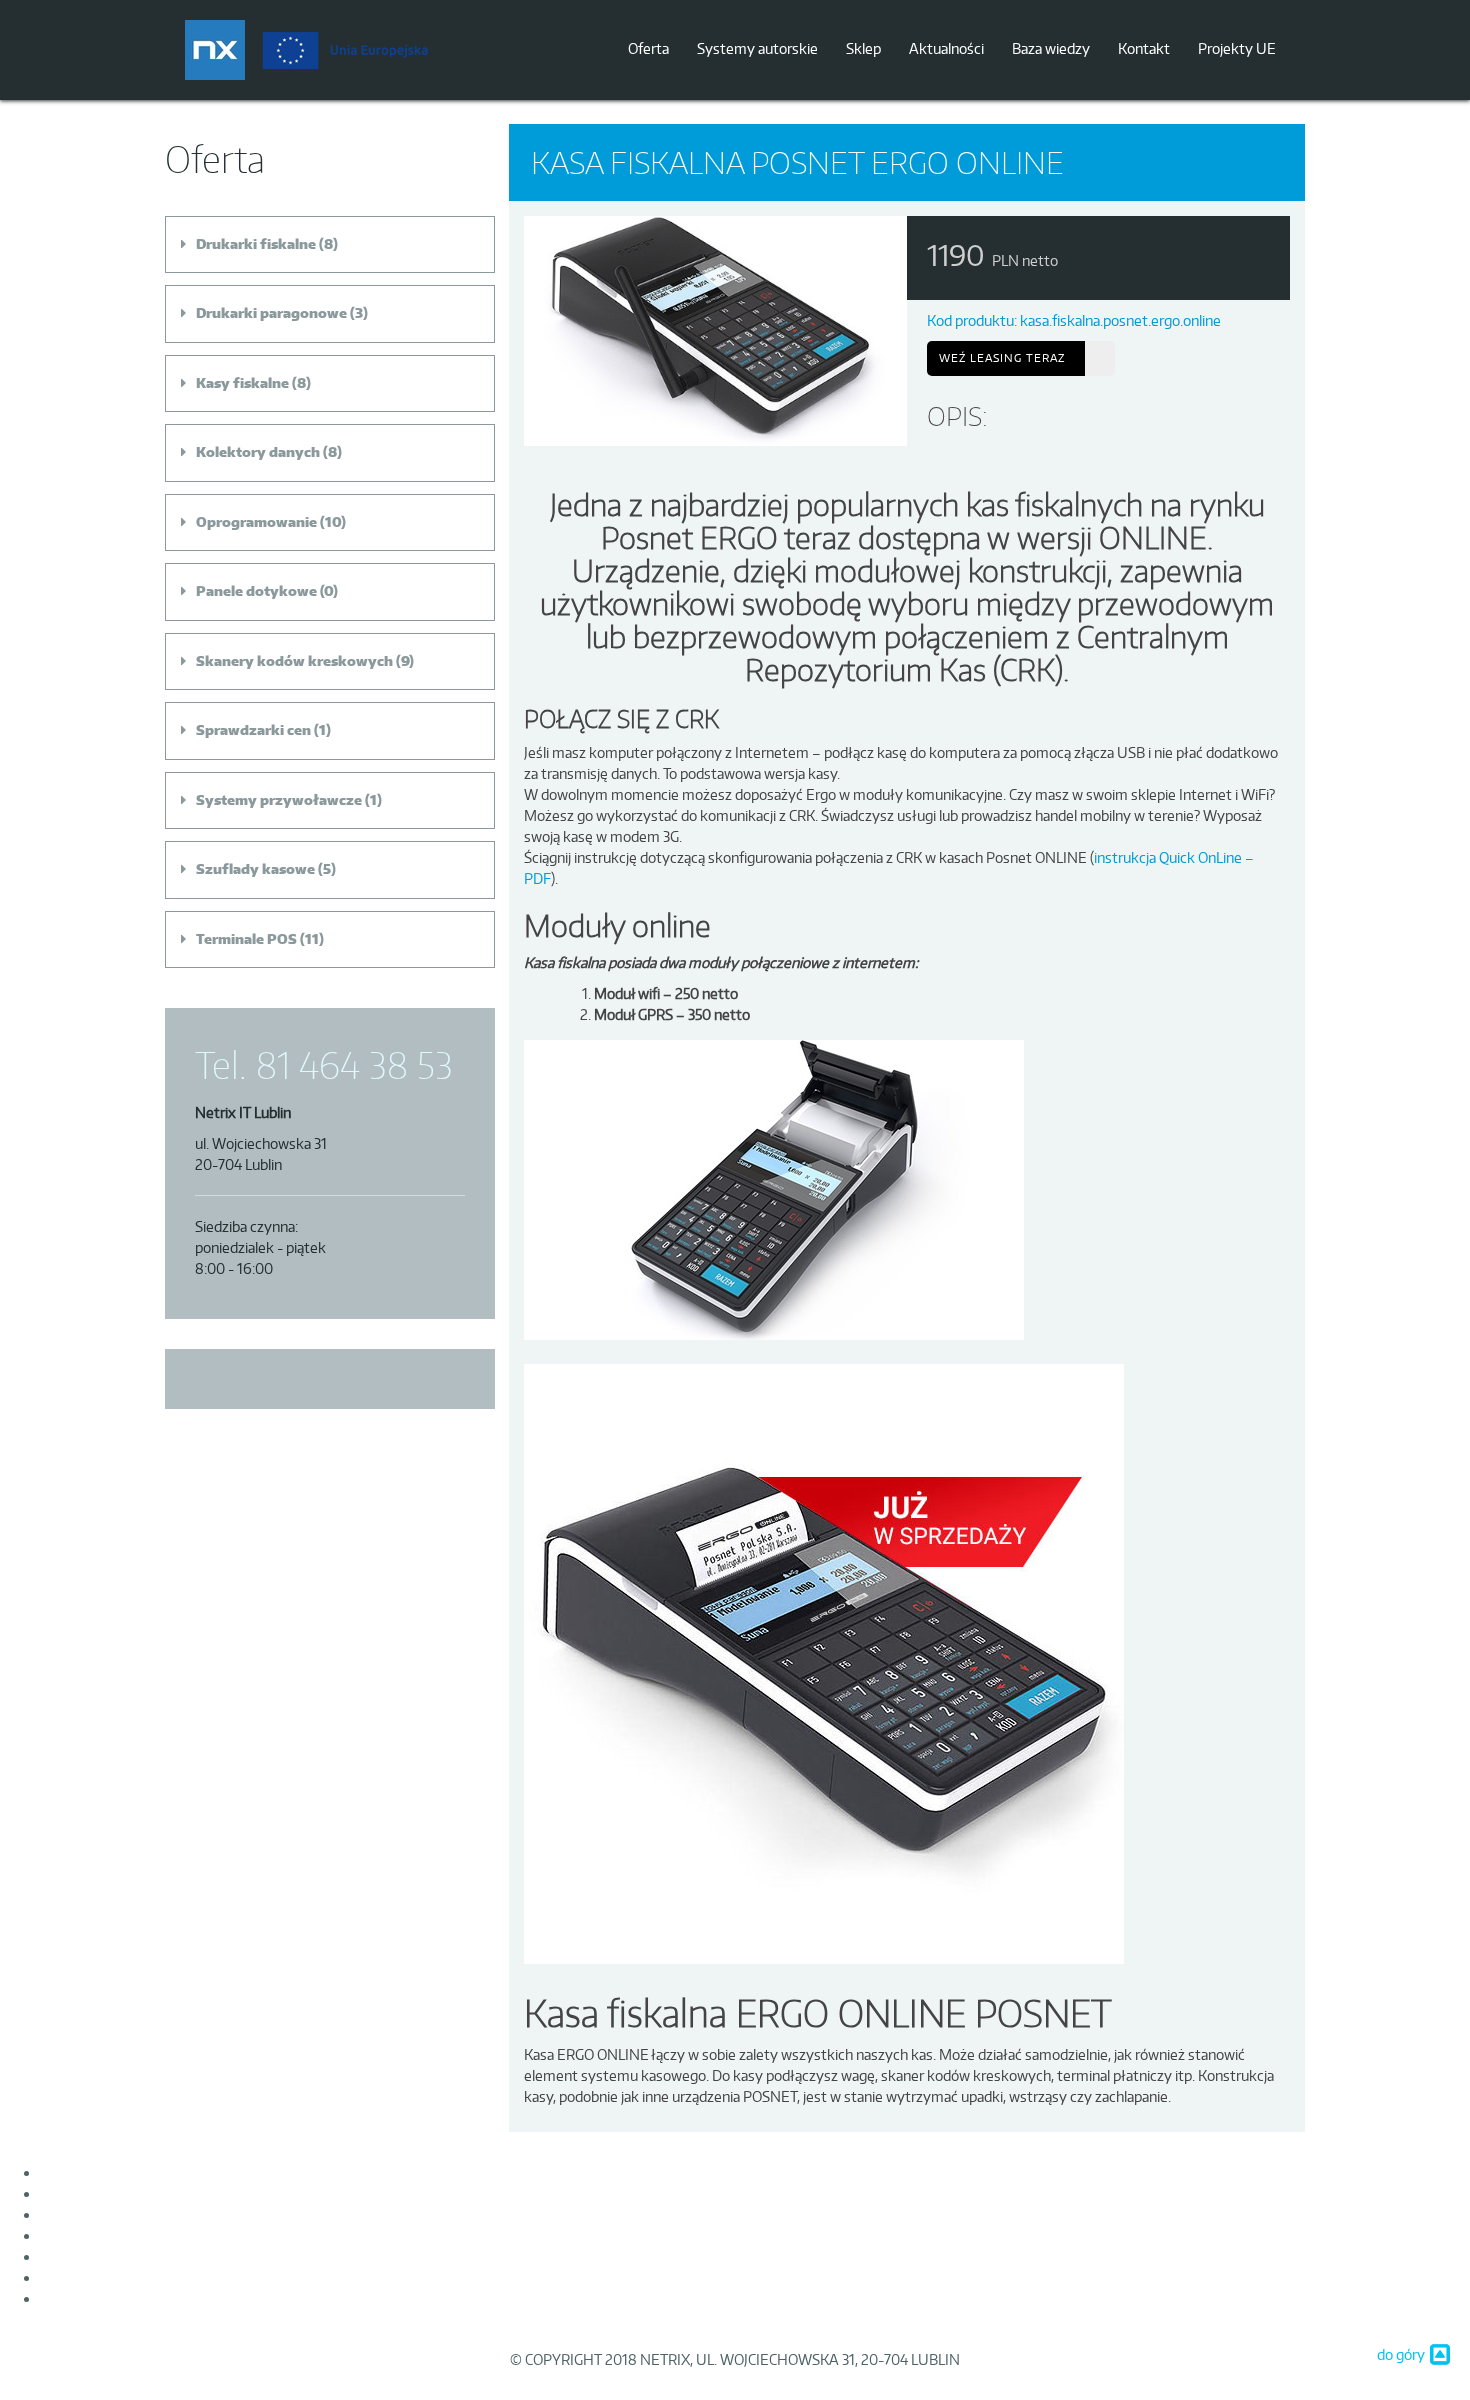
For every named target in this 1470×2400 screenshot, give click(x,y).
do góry (1401, 2354)
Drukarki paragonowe (271, 313)
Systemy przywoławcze (279, 800)
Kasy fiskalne (242, 383)
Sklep (863, 48)
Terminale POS (246, 939)
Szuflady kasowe (255, 869)
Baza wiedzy (1051, 48)
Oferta (648, 48)
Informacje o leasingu (107, 2193)
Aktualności (946, 48)
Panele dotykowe (256, 591)
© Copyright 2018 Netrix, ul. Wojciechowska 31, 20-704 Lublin (735, 2359)
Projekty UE (1237, 48)
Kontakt (1144, 48)
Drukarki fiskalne (256, 244)
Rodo (56, 2256)
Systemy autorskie (757, 48)
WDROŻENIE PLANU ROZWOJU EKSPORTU (180, 2298)
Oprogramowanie (256, 522)
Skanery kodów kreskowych (294, 661)
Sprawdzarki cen (253, 730)
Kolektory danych (258, 452)
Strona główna (86, 2172)
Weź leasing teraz (1002, 358)
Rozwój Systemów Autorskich (135, 2277)
